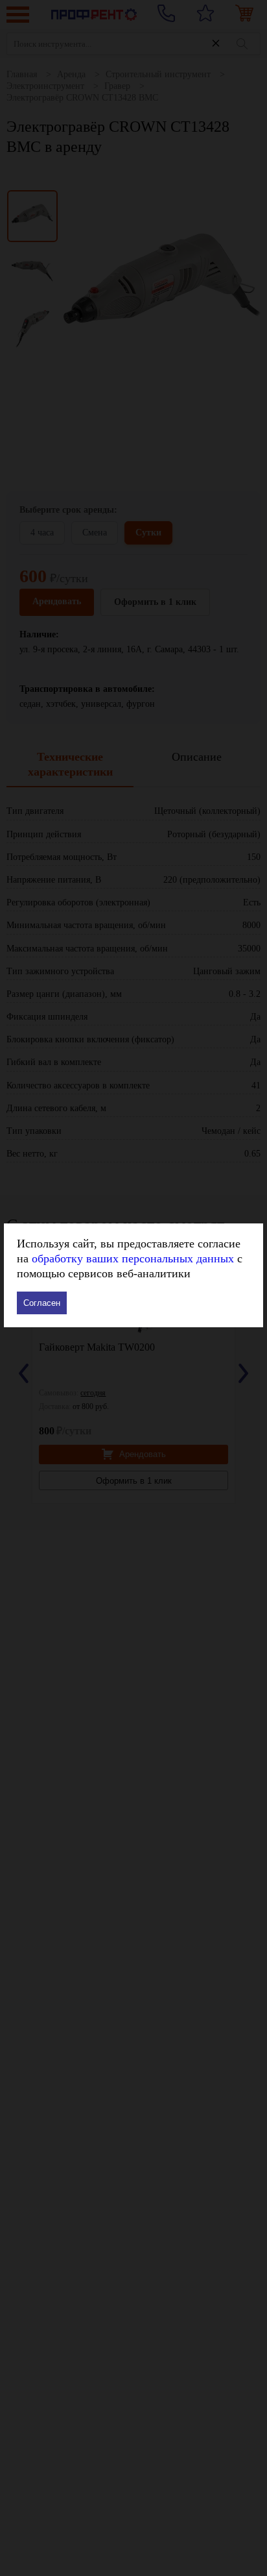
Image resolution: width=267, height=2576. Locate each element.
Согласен (42, 1303)
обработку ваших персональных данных (133, 1258)
